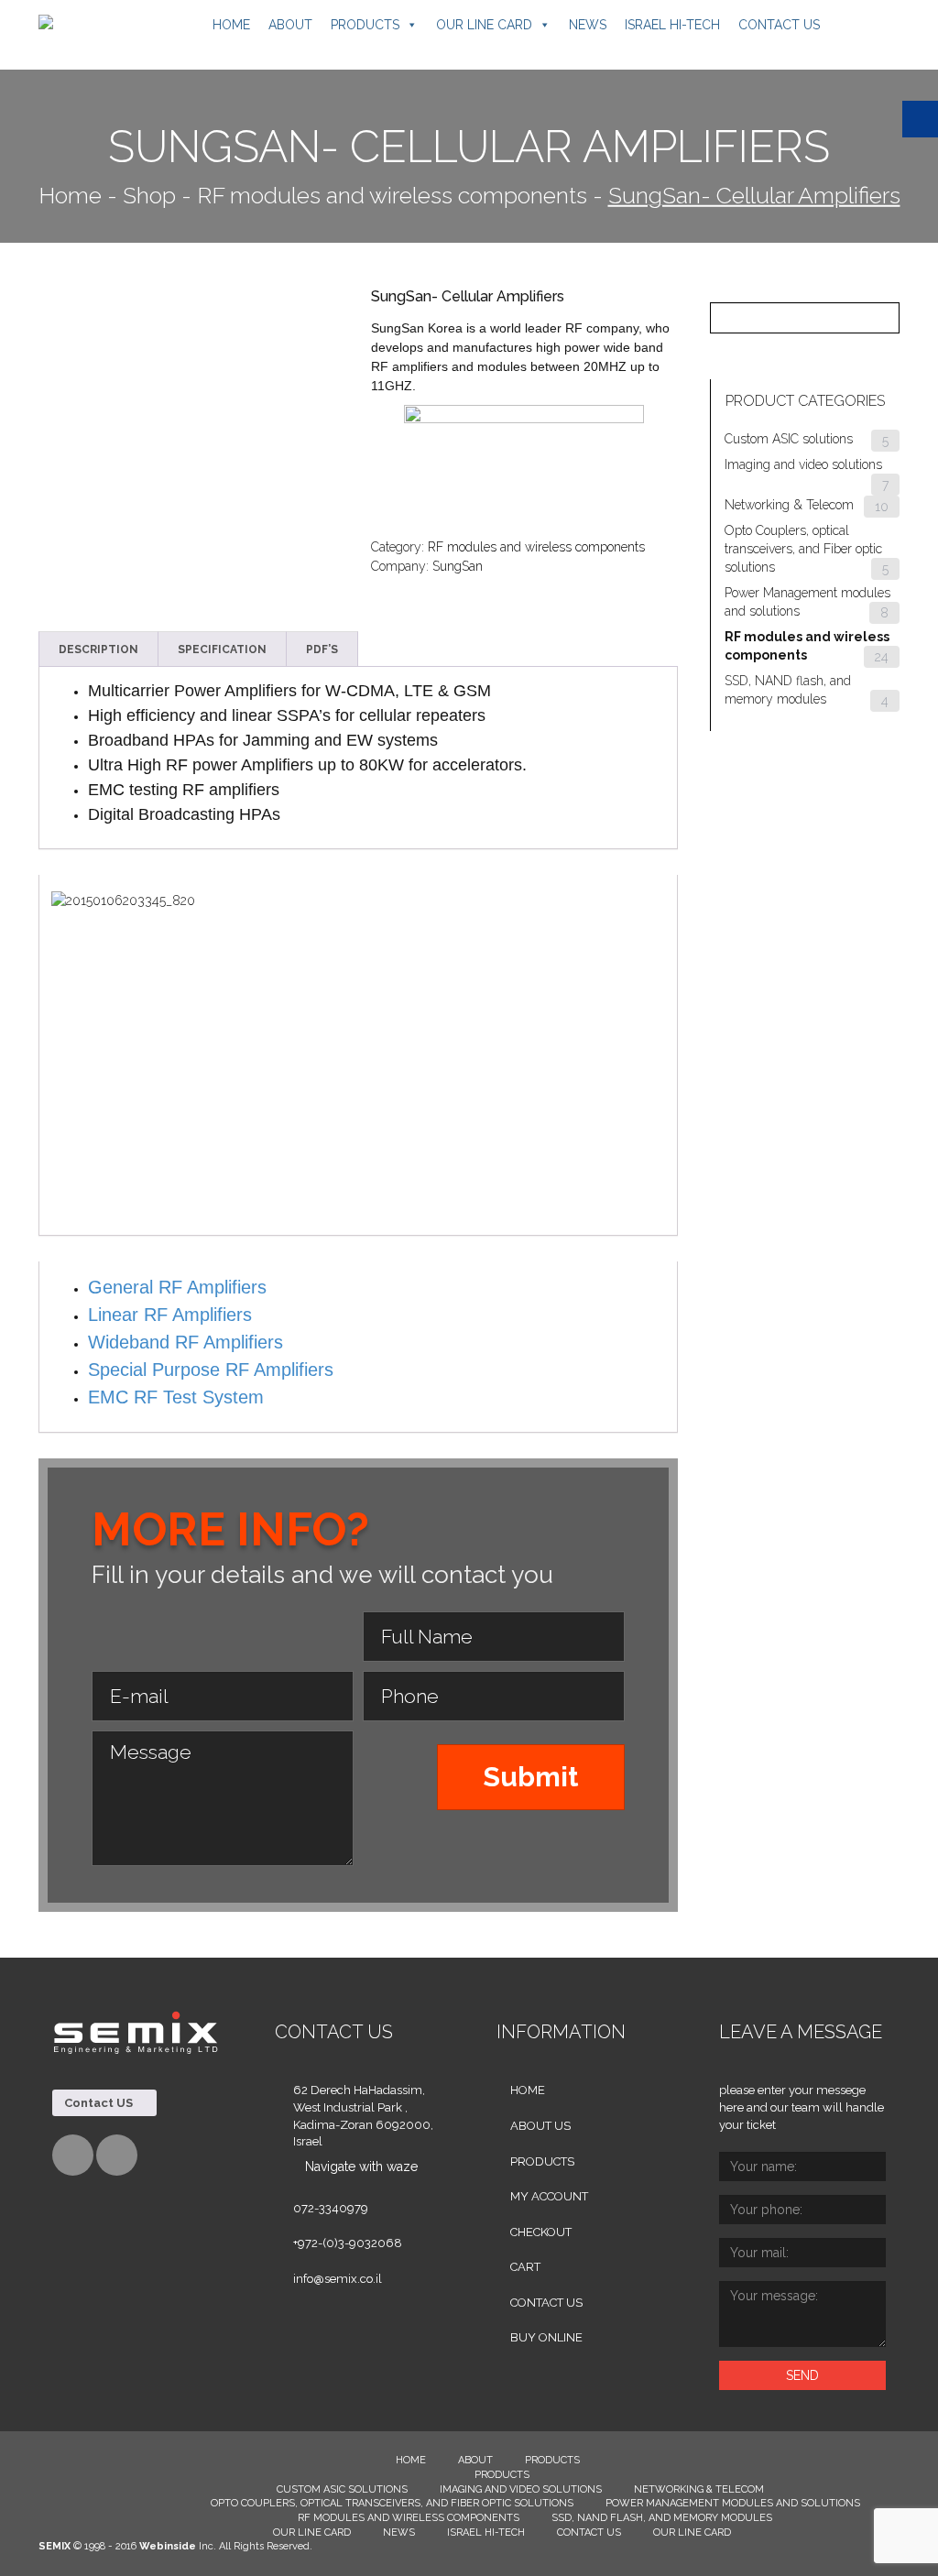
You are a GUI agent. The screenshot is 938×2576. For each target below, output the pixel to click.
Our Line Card (484, 25)
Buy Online (546, 2337)
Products (365, 25)
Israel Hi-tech (672, 25)
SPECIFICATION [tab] (222, 649)
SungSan (458, 566)
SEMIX (55, 2546)
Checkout (541, 2232)
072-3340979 (331, 2208)
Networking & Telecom (789, 505)
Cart (525, 2267)
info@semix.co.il (338, 2279)
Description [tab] (98, 649)
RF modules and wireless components (392, 195)
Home (231, 25)
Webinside (168, 2546)
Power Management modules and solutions (733, 2503)
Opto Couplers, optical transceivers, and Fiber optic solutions (803, 549)
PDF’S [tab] (322, 649)
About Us (540, 2126)
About (290, 25)
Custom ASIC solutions (789, 439)
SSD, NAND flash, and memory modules (662, 2518)
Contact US (100, 2103)
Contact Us (779, 25)
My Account (549, 2196)
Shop (149, 195)
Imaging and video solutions (803, 464)
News (588, 25)
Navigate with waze (361, 2167)
